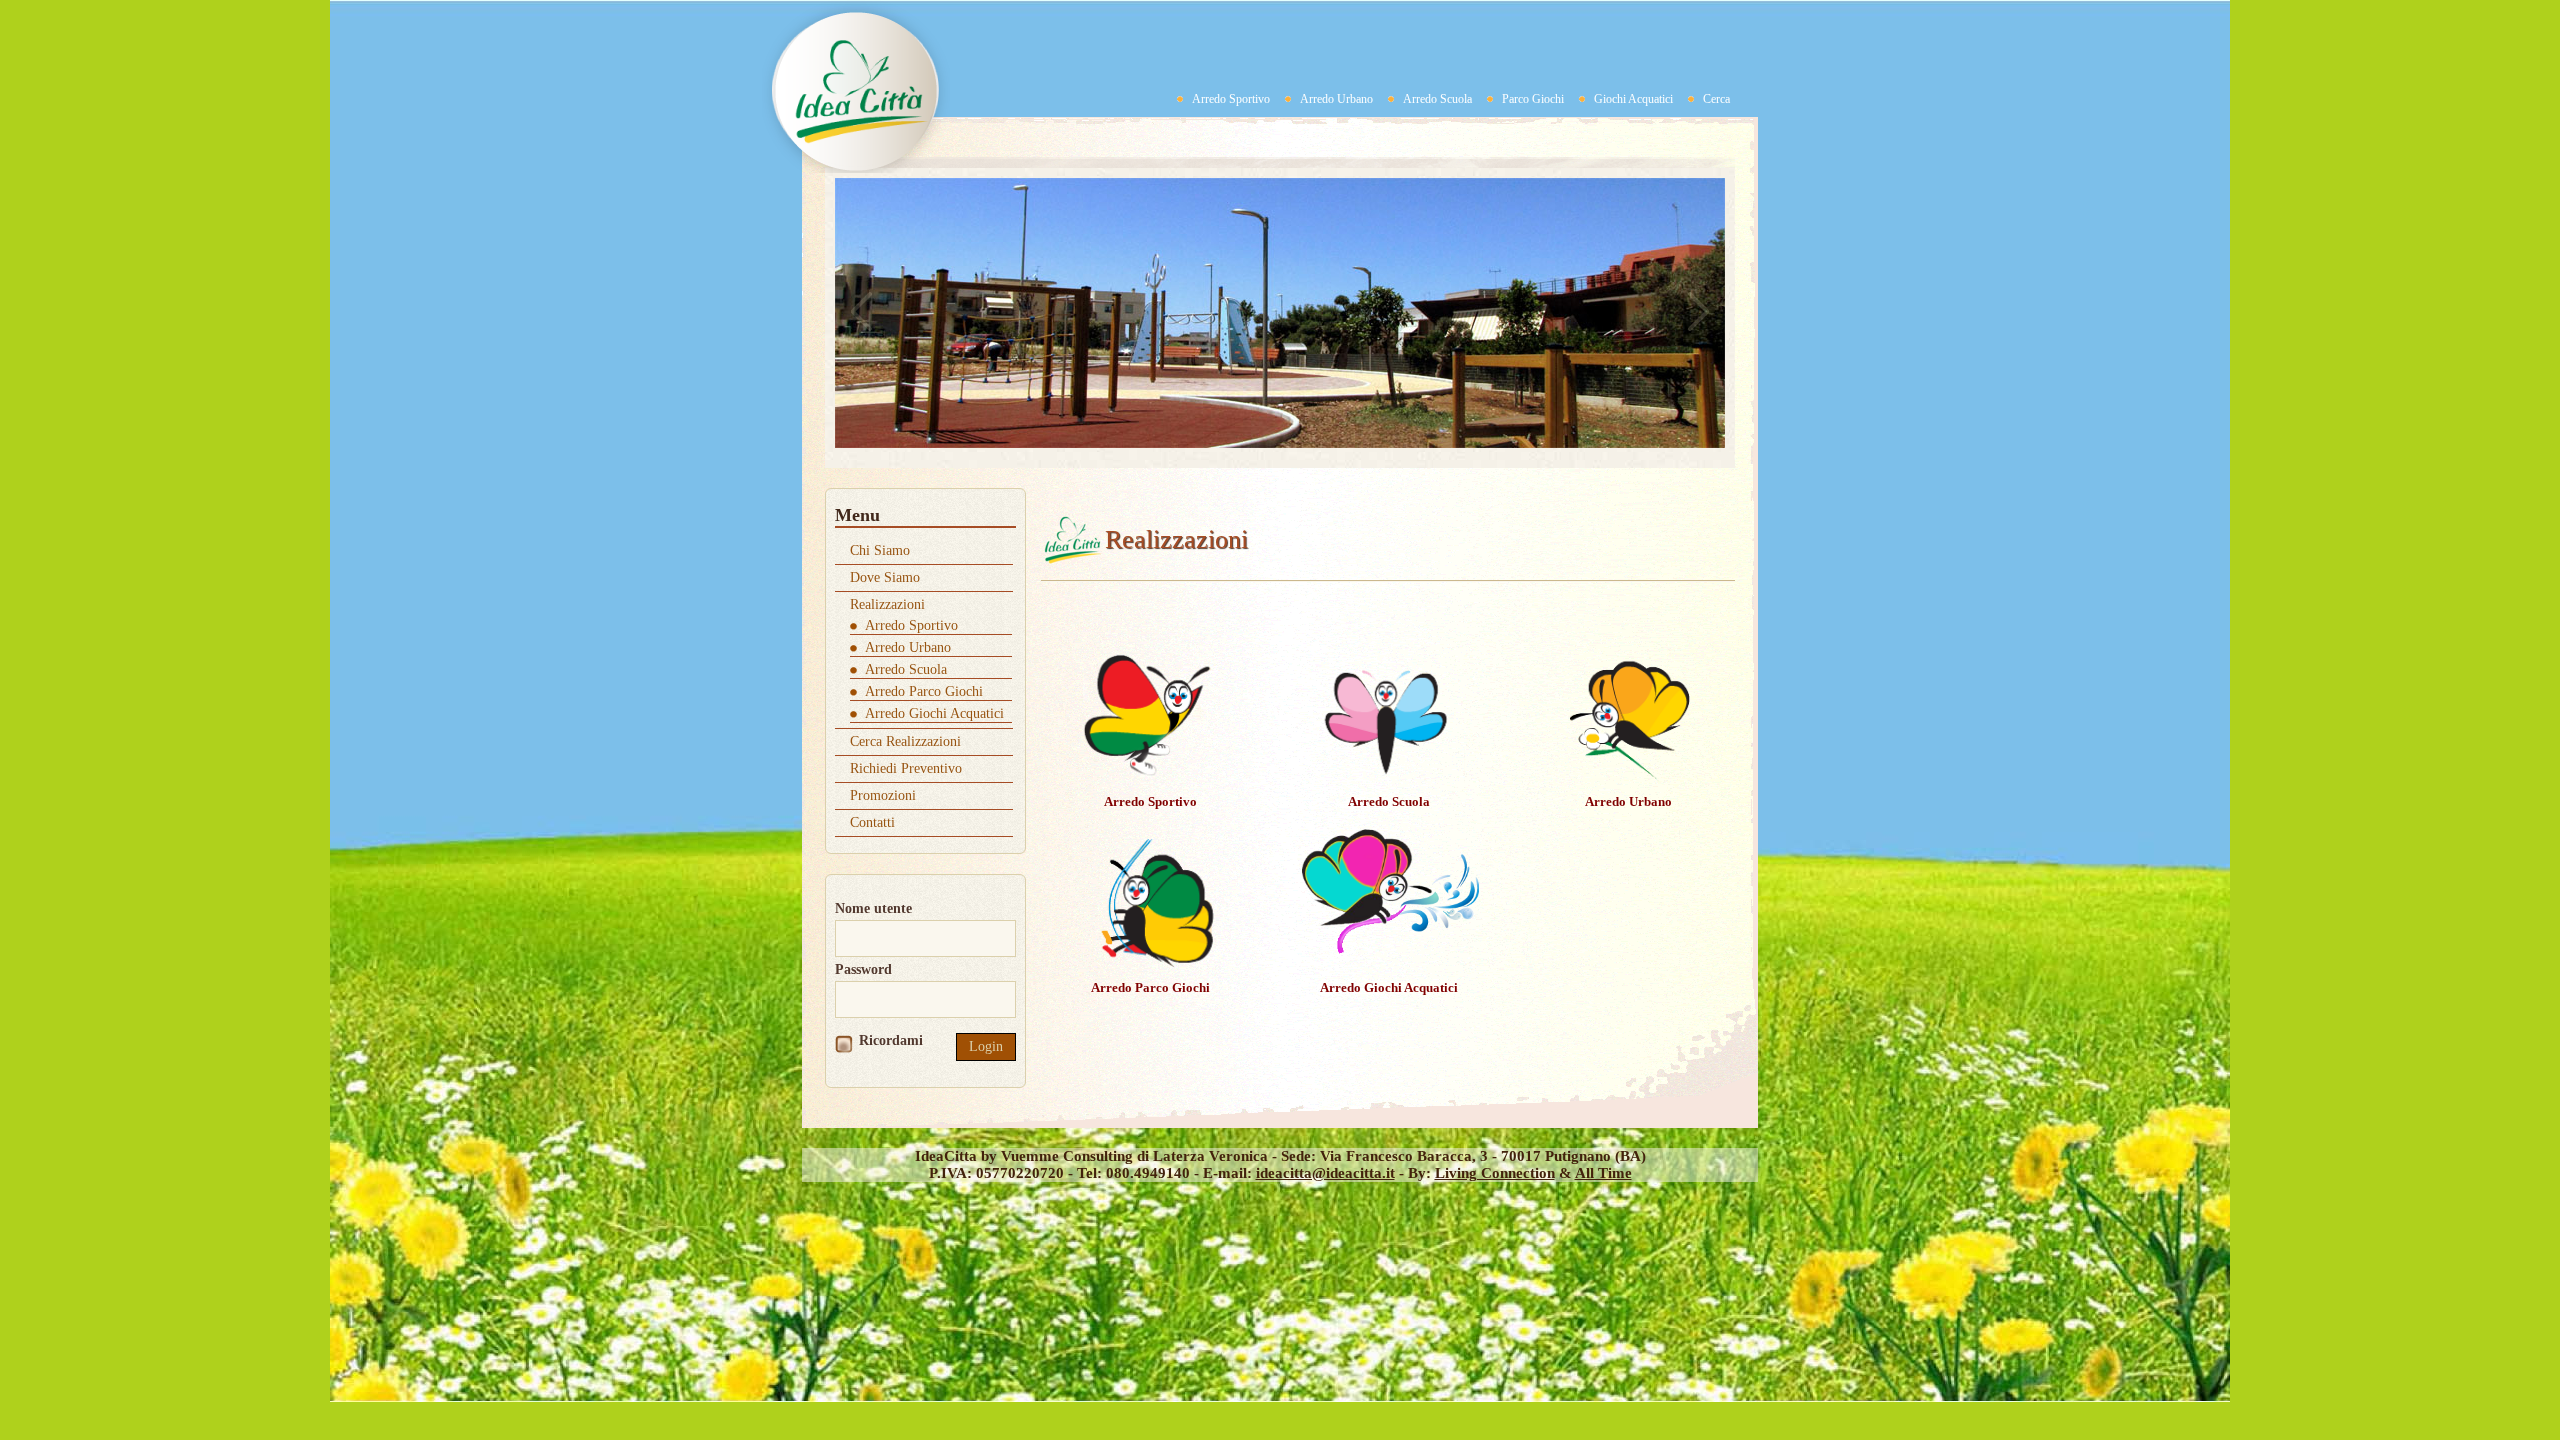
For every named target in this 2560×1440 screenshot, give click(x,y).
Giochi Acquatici (1633, 99)
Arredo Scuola (1437, 99)
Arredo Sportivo (1231, 99)
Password (863, 969)
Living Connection (1495, 1173)
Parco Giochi (1533, 99)
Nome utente (873, 908)
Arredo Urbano (1336, 99)
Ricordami (891, 1040)
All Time (1603, 1173)
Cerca (1716, 99)
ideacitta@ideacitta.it (1325, 1173)
